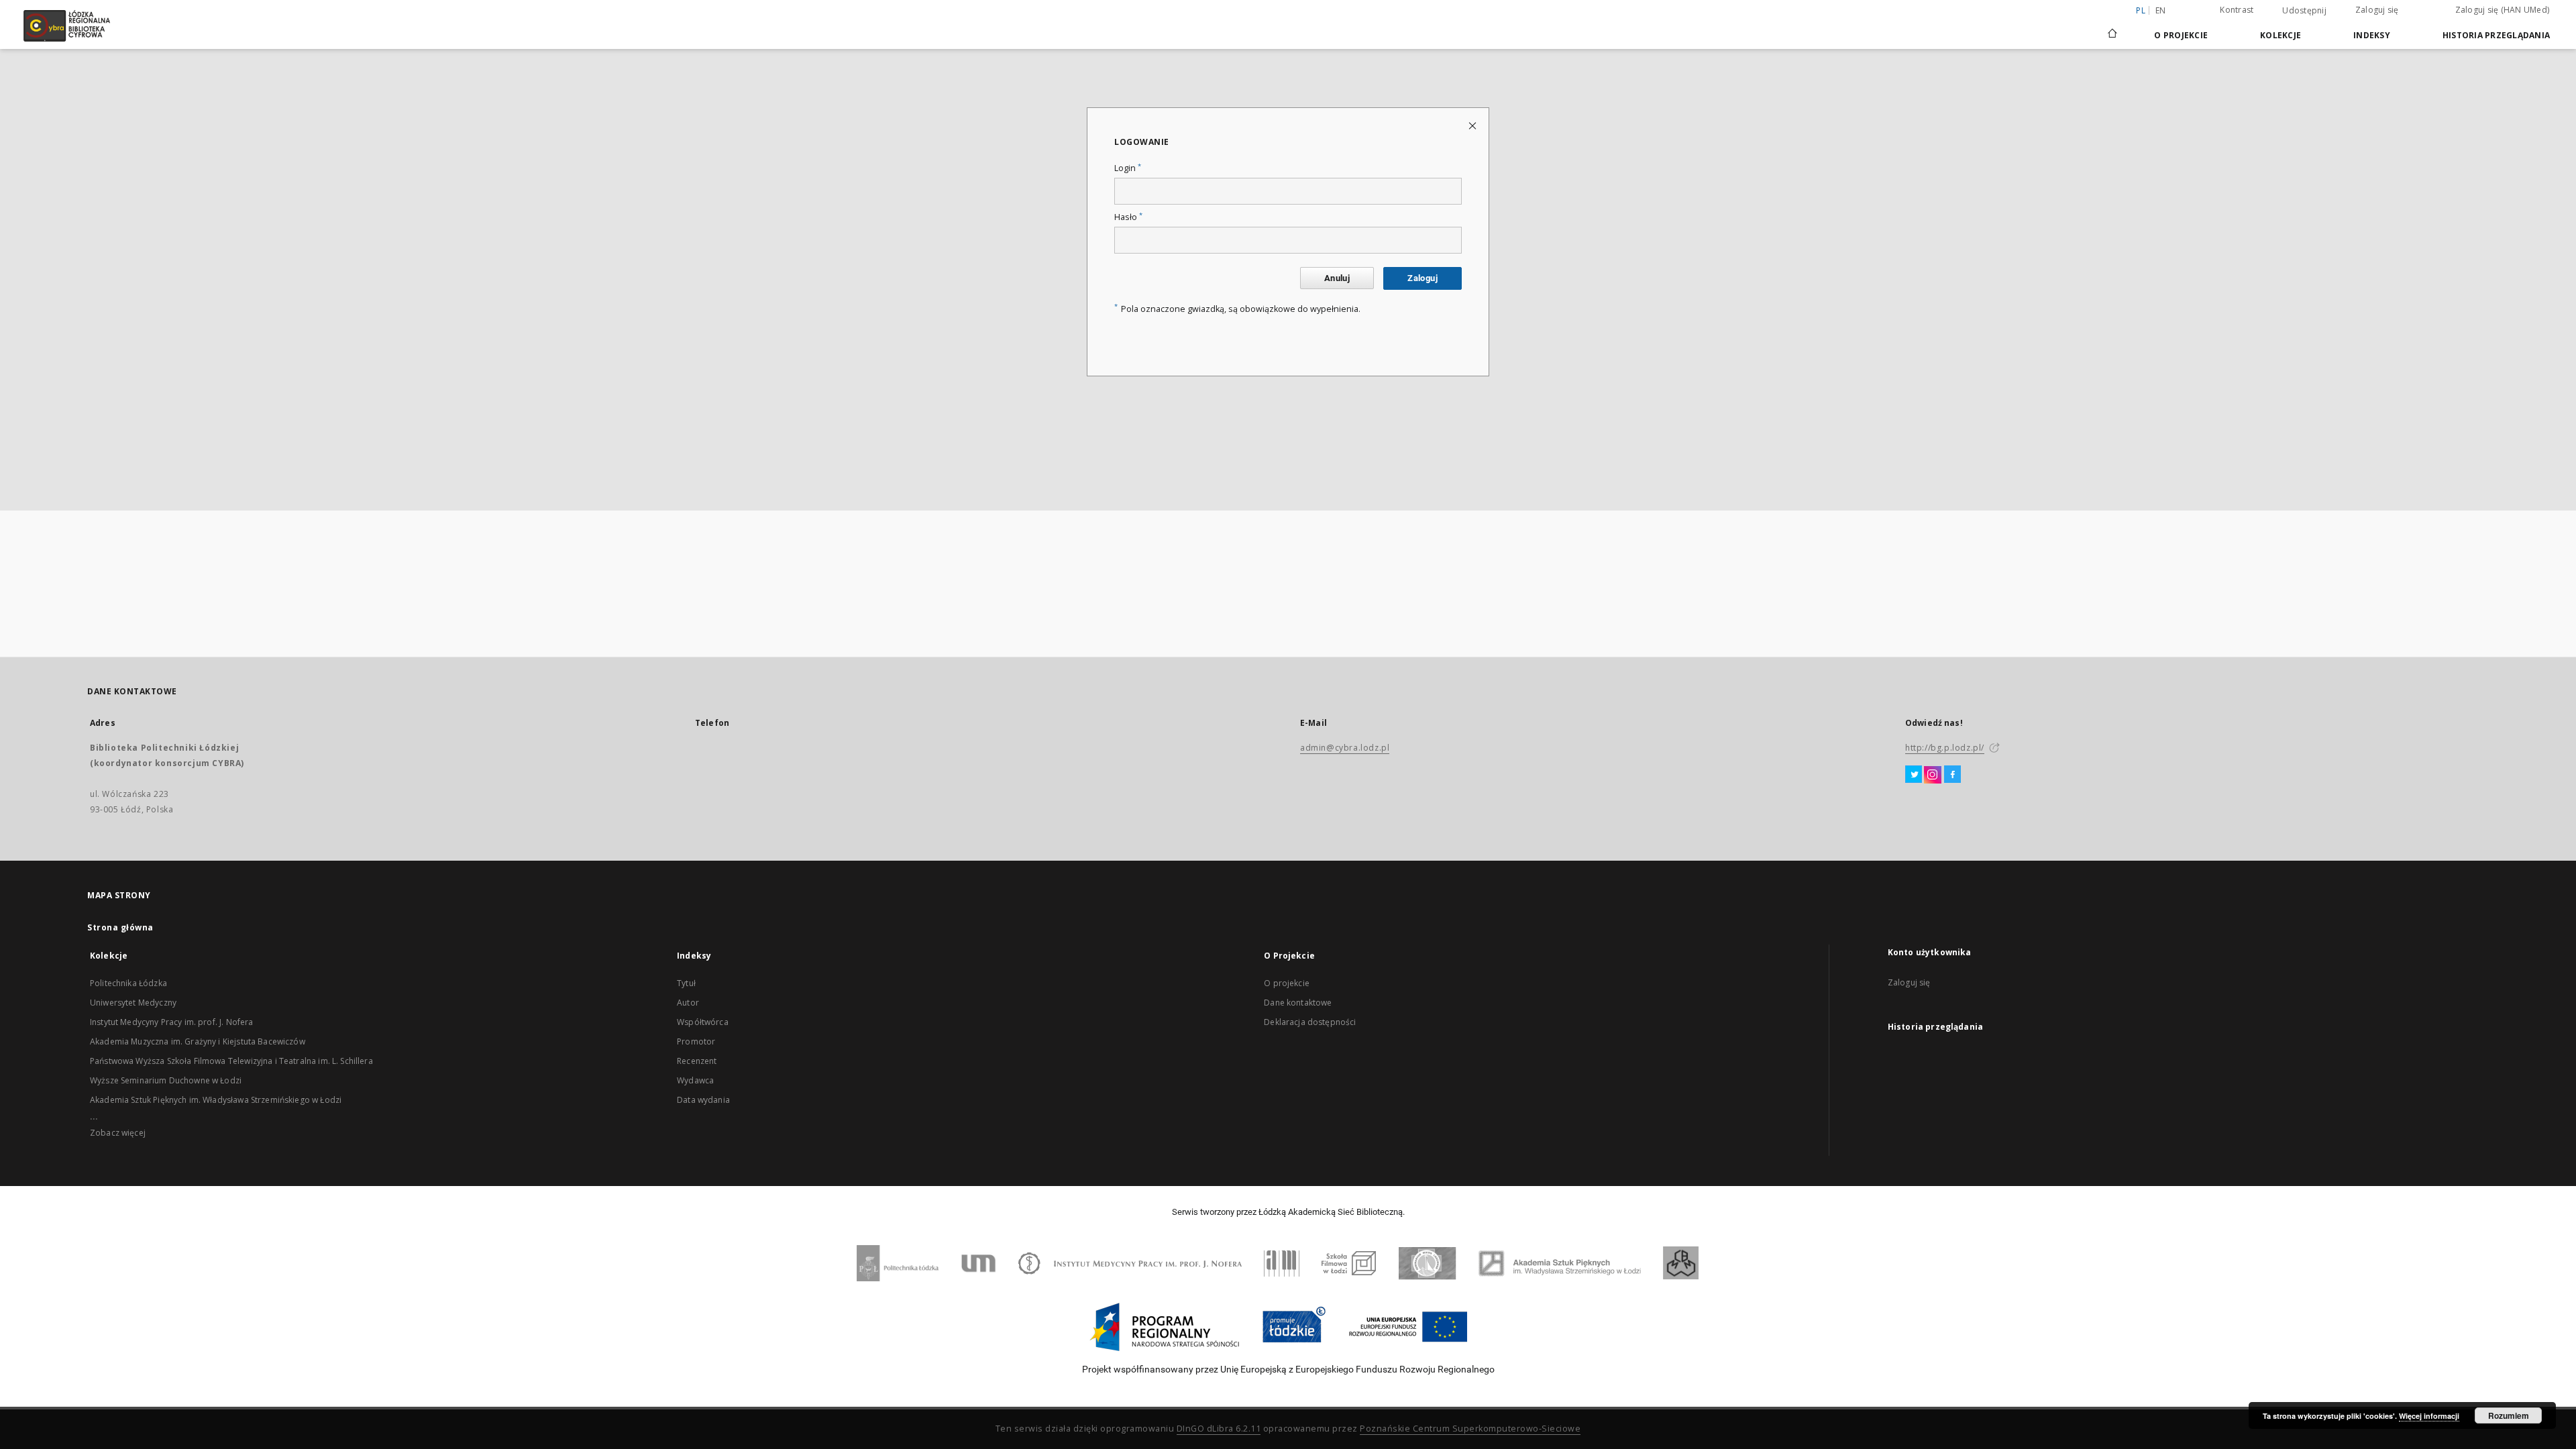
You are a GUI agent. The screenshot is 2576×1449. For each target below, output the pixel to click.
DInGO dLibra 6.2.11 (1219, 1429)
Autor (688, 1003)
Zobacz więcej (118, 1133)
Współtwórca (703, 1022)
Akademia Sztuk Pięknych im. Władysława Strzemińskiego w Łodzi (216, 1100)
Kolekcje (2280, 35)
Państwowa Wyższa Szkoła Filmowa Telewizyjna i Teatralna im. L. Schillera (231, 1061)
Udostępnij (2304, 11)
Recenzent (697, 1061)
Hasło (1128, 217)
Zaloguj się (2377, 10)
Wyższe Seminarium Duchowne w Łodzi (166, 1080)
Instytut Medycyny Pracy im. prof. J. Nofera (171, 1022)
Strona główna (120, 927)
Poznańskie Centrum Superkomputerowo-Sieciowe (1470, 1429)
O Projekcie (2181, 35)
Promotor (696, 1041)
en (2161, 10)
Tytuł (686, 983)
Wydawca (695, 1080)
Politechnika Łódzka (128, 983)
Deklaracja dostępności (1310, 1022)
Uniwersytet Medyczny (133, 1003)
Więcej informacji (2429, 1416)
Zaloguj (1423, 278)
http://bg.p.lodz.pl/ (1945, 748)
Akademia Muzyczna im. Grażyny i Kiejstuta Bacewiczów (198, 1041)
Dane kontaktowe (1298, 1003)
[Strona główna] (2112, 28)
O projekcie (1287, 983)
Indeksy (2372, 35)
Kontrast (2237, 10)
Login (1128, 168)
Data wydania (703, 1100)
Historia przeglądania (2496, 35)
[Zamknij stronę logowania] (1473, 125)
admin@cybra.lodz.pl (1345, 748)
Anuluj (1337, 278)
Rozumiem (2509, 1415)
